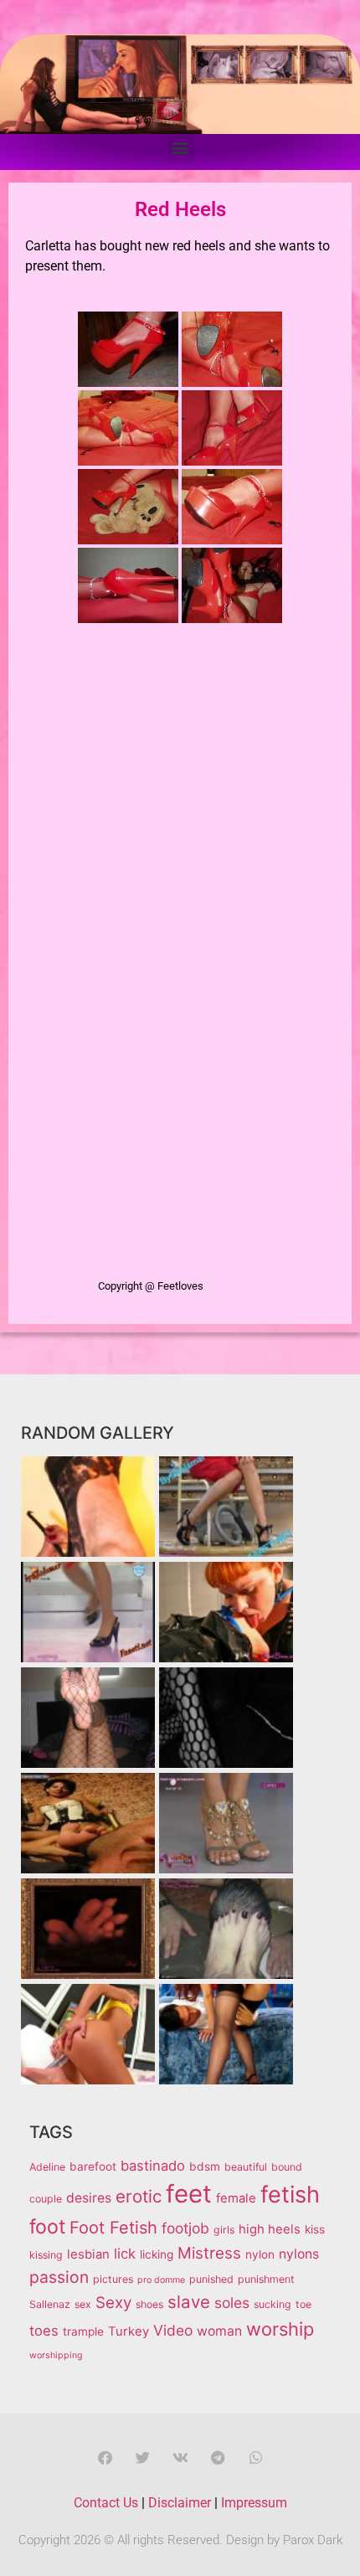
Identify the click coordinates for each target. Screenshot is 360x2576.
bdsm (205, 2166)
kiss (315, 2229)
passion (59, 2277)
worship (280, 2329)
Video (173, 2330)
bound (287, 2167)
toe (303, 2304)
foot (47, 2227)
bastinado (153, 2166)
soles (232, 2303)
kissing (46, 2255)
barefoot (93, 2166)
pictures (113, 2279)
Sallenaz (50, 2304)
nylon (260, 2254)
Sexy (113, 2303)
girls (224, 2230)
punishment (266, 2279)
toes (44, 2331)
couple (46, 2199)
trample (83, 2331)
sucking (273, 2304)
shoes (149, 2304)
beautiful (246, 2167)
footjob (185, 2228)
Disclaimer (180, 2503)
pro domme (161, 2280)
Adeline (47, 2167)
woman (219, 2331)
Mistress (209, 2253)
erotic (139, 2196)
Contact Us (106, 2503)
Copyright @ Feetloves (151, 1286)
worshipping (56, 2355)
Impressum (254, 2503)
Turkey (129, 2331)
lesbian (88, 2254)
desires (89, 2198)
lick (125, 2254)
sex (83, 2304)
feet (189, 2194)
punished (211, 2279)
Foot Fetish (113, 2228)
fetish (290, 2195)
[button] (180, 148)
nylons (299, 2254)
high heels (270, 2229)
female (236, 2198)
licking (157, 2254)
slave (189, 2302)
